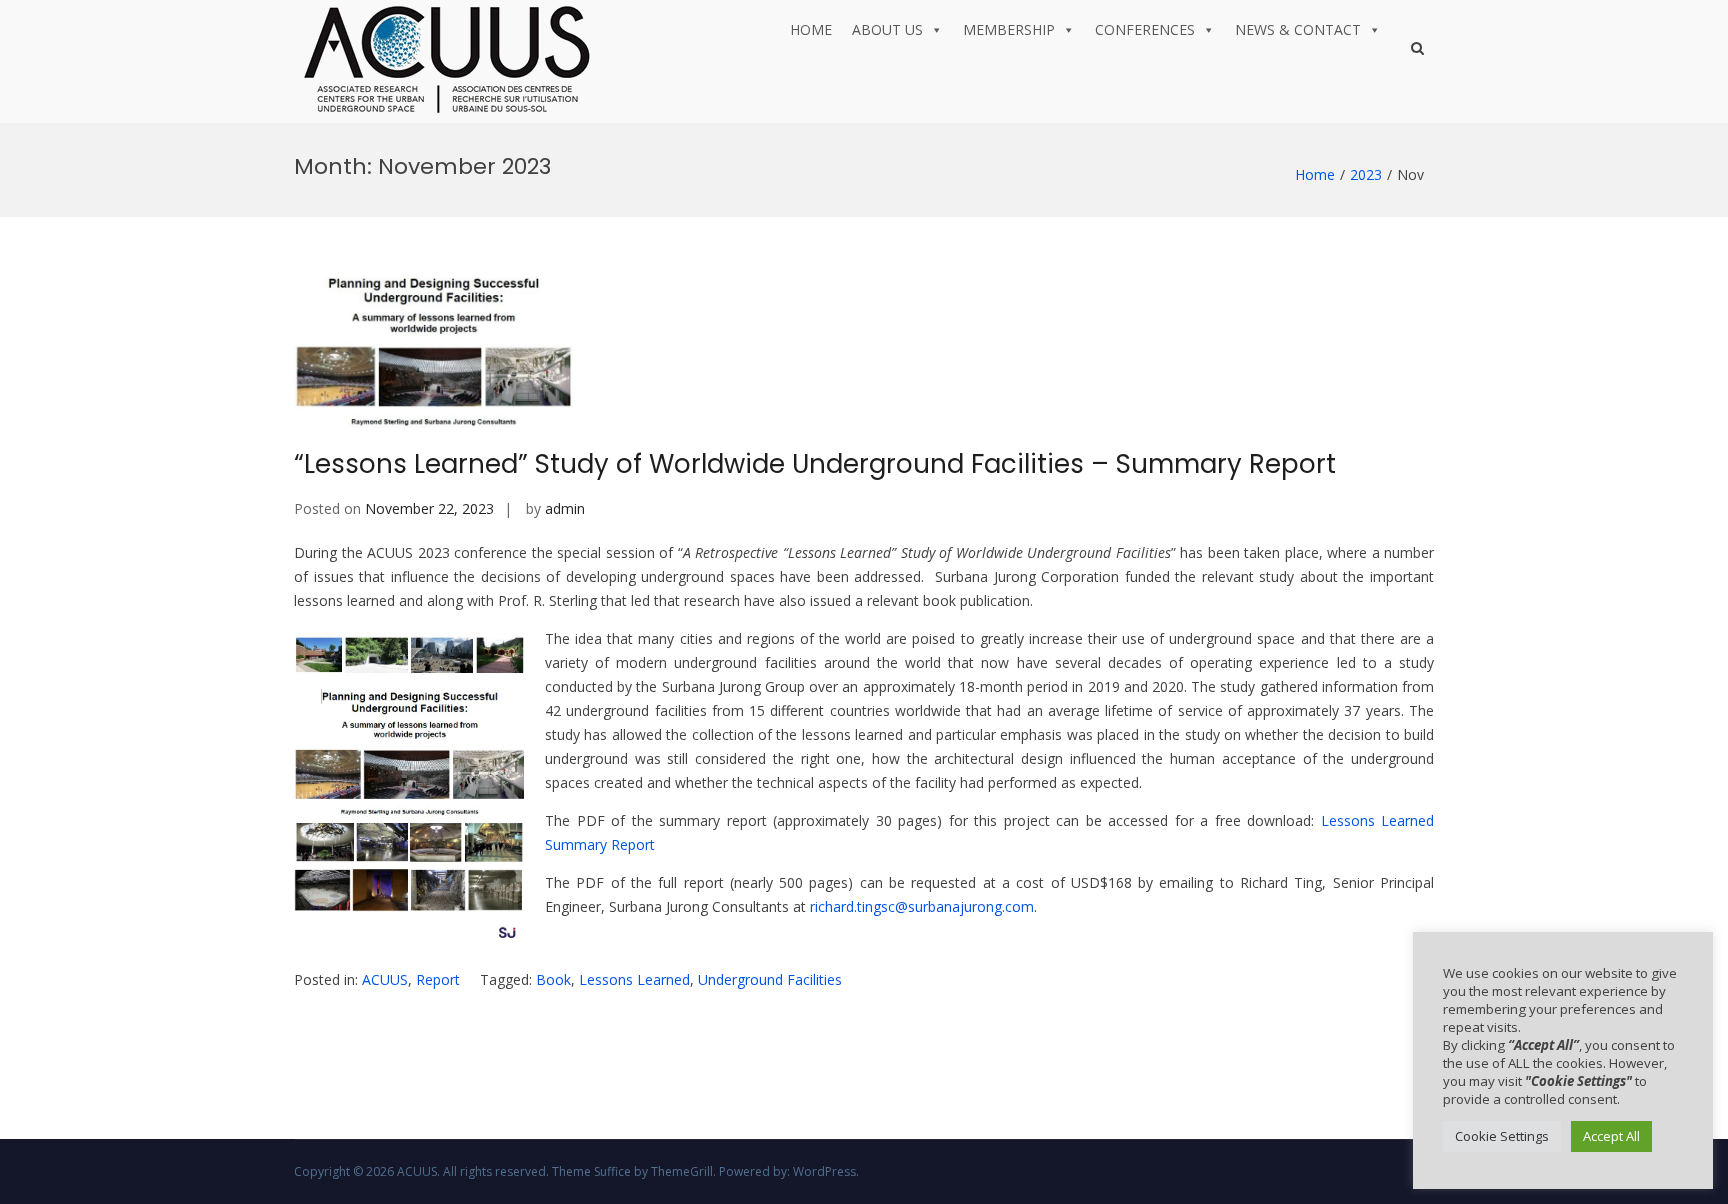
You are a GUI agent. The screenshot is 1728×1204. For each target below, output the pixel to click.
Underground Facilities (770, 979)
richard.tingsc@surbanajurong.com (922, 906)
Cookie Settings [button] (1502, 1136)
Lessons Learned (634, 979)
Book (553, 979)
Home (811, 29)
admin (565, 508)
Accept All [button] (1611, 1136)
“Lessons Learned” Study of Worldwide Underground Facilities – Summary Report (815, 464)
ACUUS (385, 979)
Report (438, 979)
